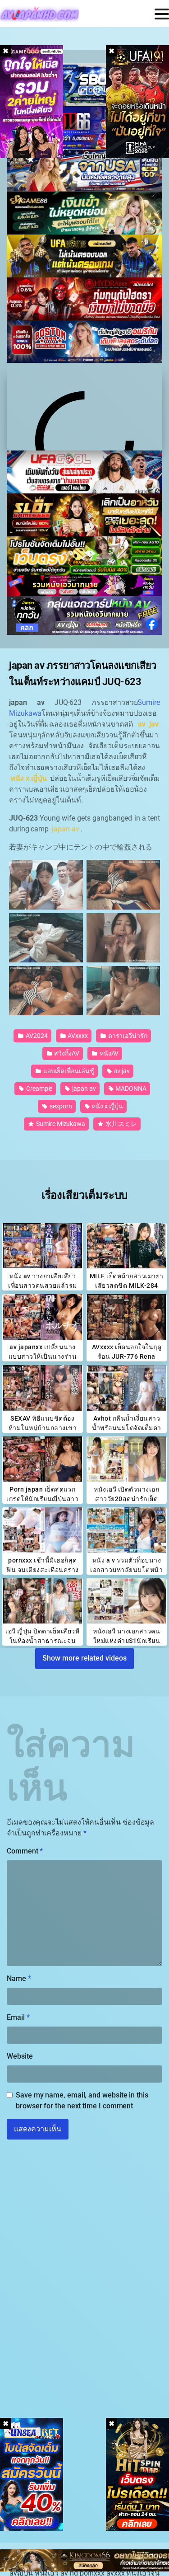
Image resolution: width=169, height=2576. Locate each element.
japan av (83, 1089)
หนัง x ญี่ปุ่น (107, 1106)
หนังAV (109, 1053)
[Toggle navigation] (162, 14)
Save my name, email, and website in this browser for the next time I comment (82, 2100)
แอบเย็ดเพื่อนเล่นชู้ (68, 1071)
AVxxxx (77, 1036)
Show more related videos (84, 1658)
